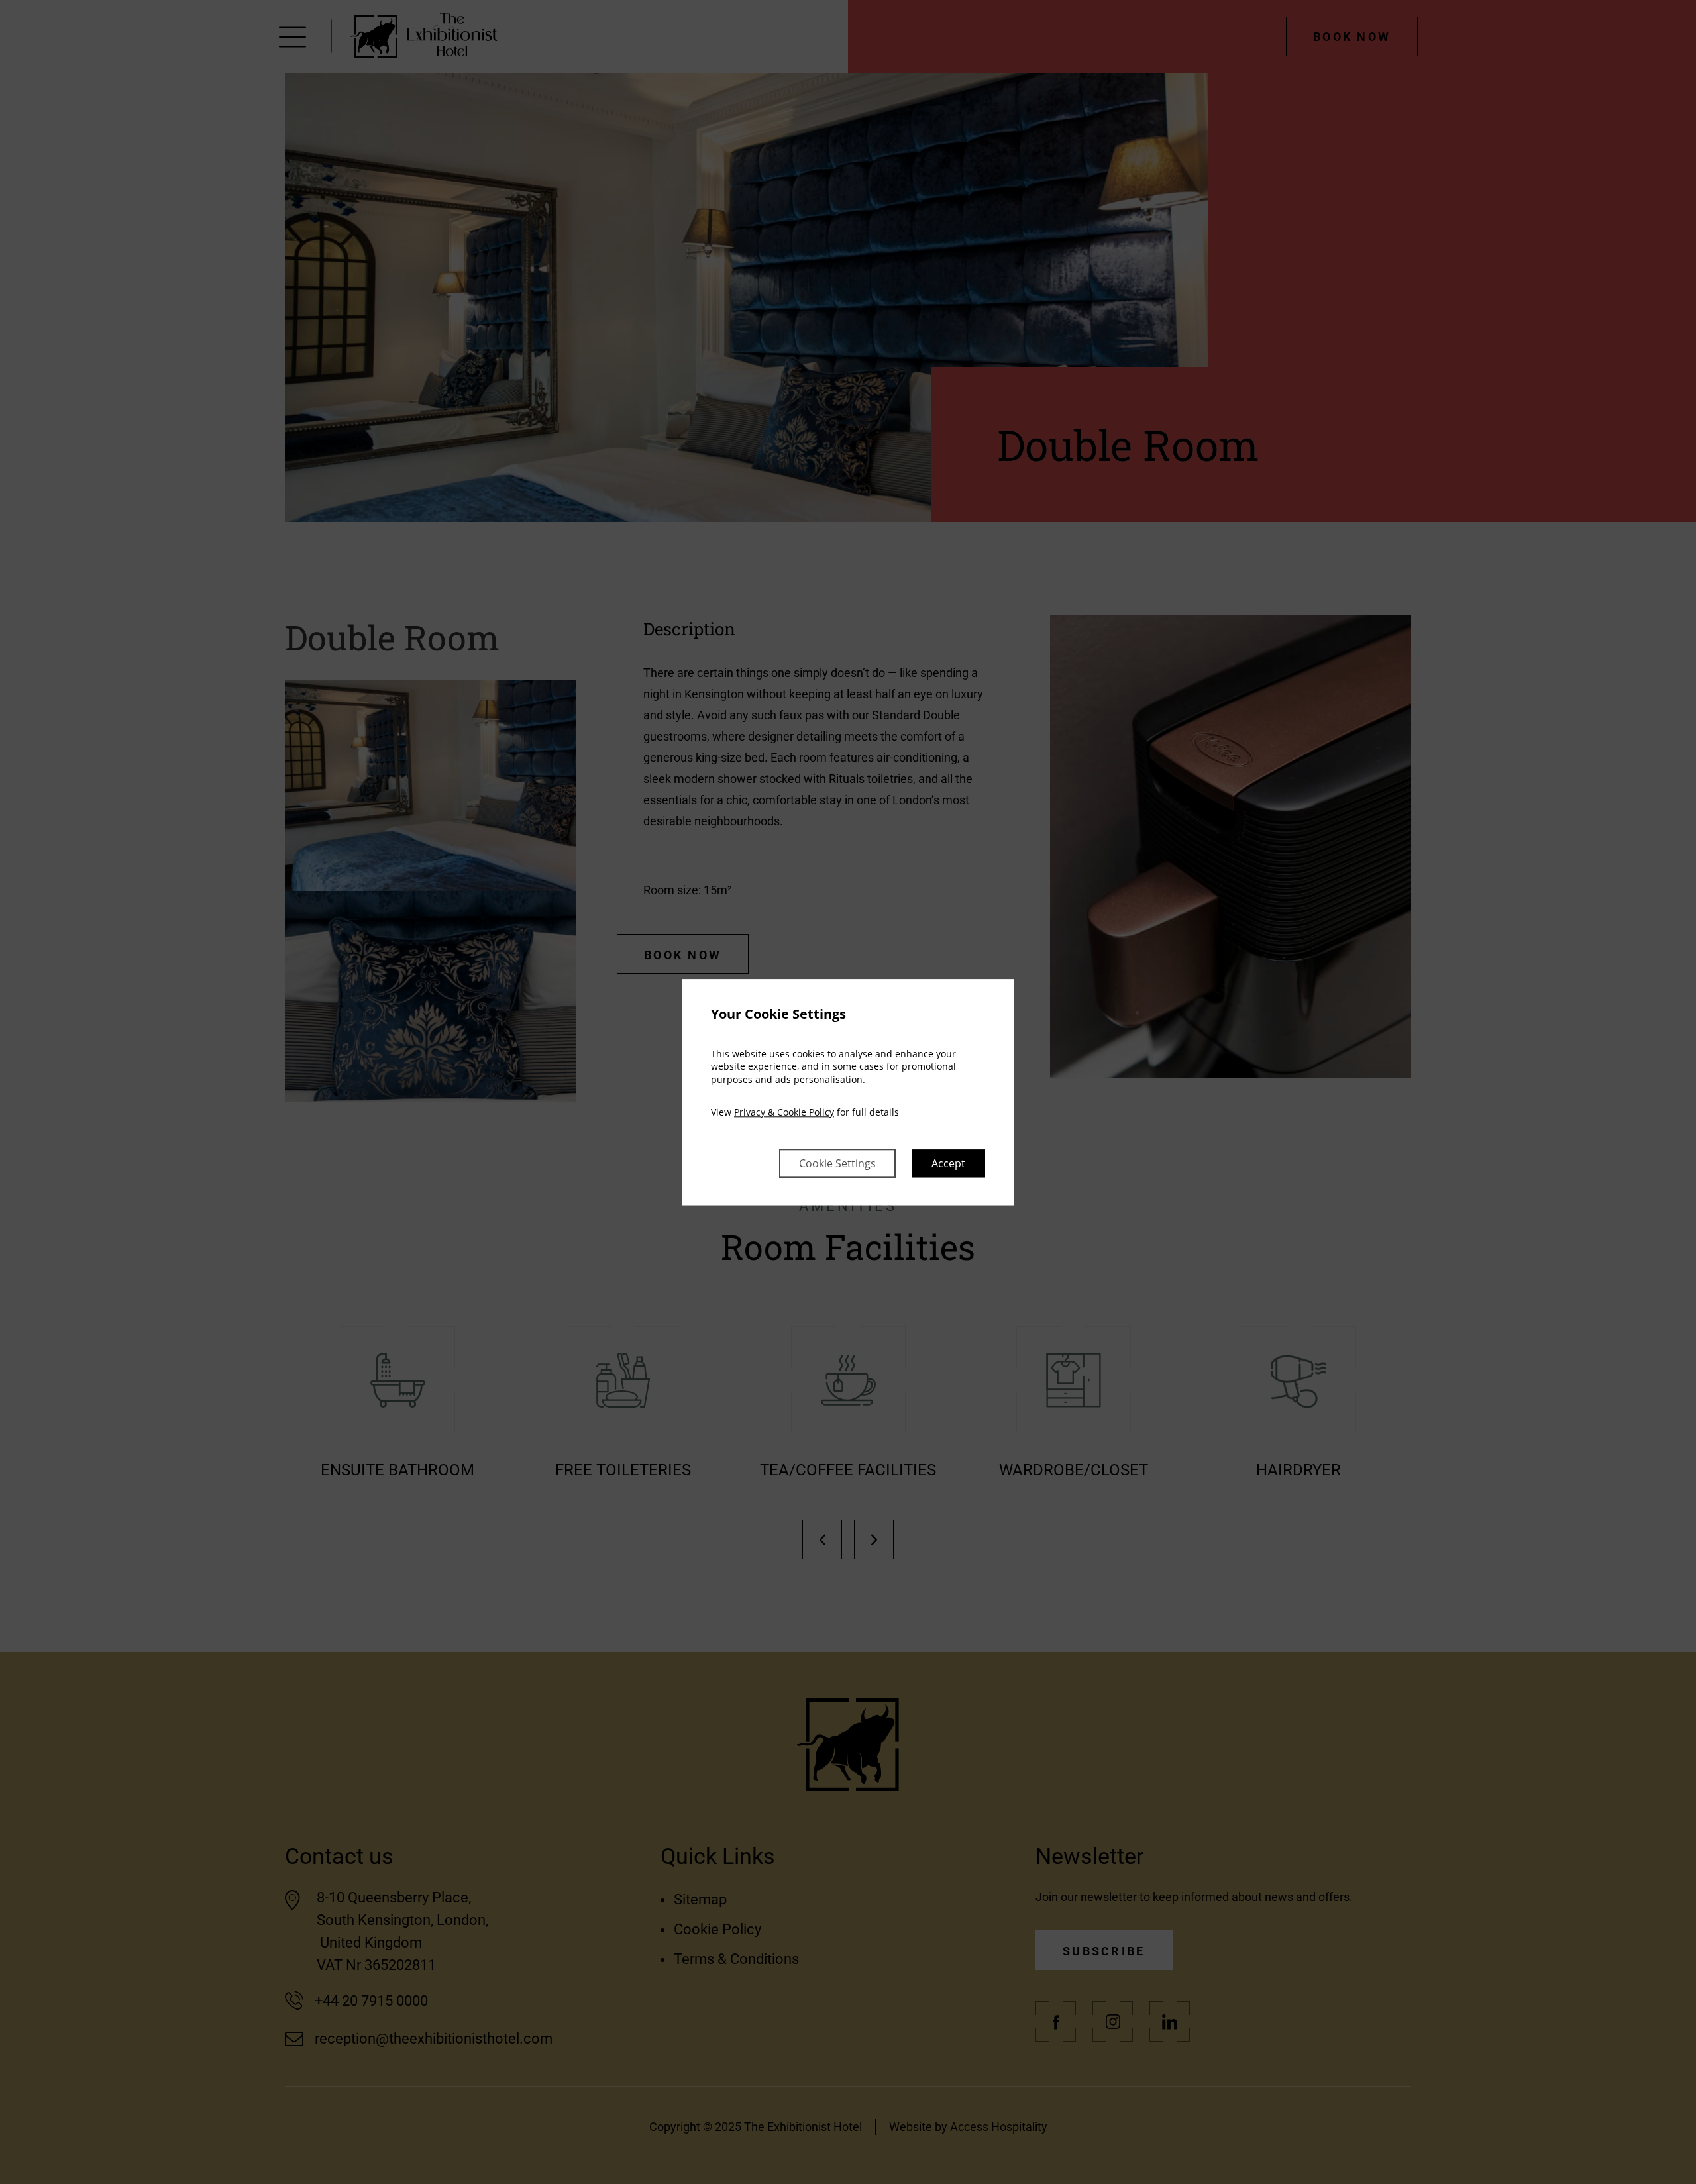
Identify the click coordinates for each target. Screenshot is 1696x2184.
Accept (948, 1163)
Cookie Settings (837, 1163)
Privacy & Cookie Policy (784, 1113)
